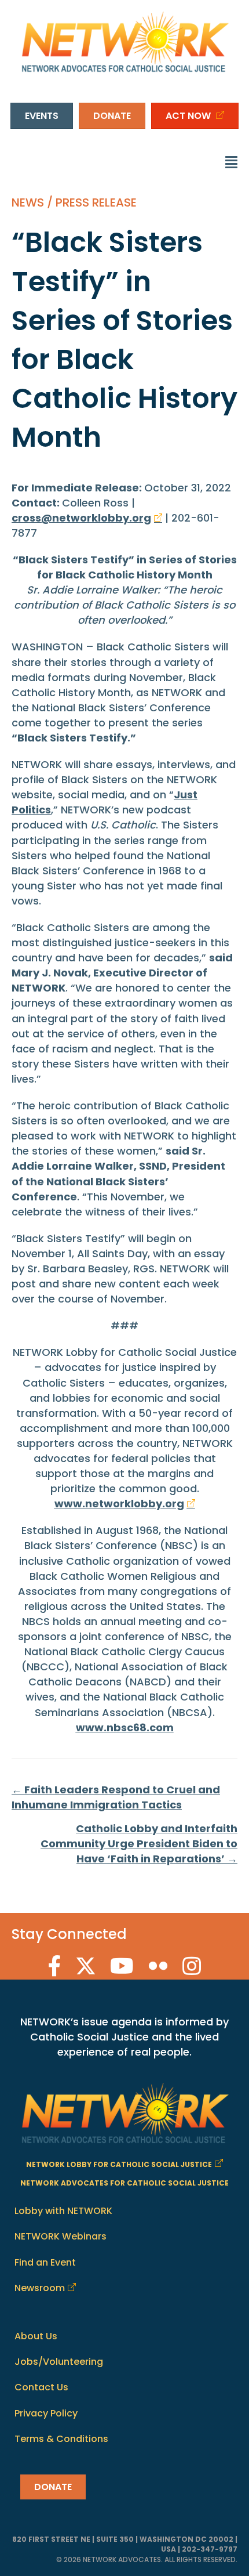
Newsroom (40, 2288)
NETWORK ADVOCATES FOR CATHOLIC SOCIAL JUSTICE (124, 2183)
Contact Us (41, 2387)
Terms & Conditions (61, 2439)
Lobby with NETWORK (63, 2211)
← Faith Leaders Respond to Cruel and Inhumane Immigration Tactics (116, 1797)
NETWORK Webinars (61, 2236)
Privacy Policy (46, 2413)
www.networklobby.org (119, 1504)
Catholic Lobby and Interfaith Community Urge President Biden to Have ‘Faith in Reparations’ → (139, 1844)
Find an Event (45, 2262)
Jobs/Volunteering (59, 2362)
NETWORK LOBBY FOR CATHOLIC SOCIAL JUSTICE (119, 2164)
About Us (36, 2336)
